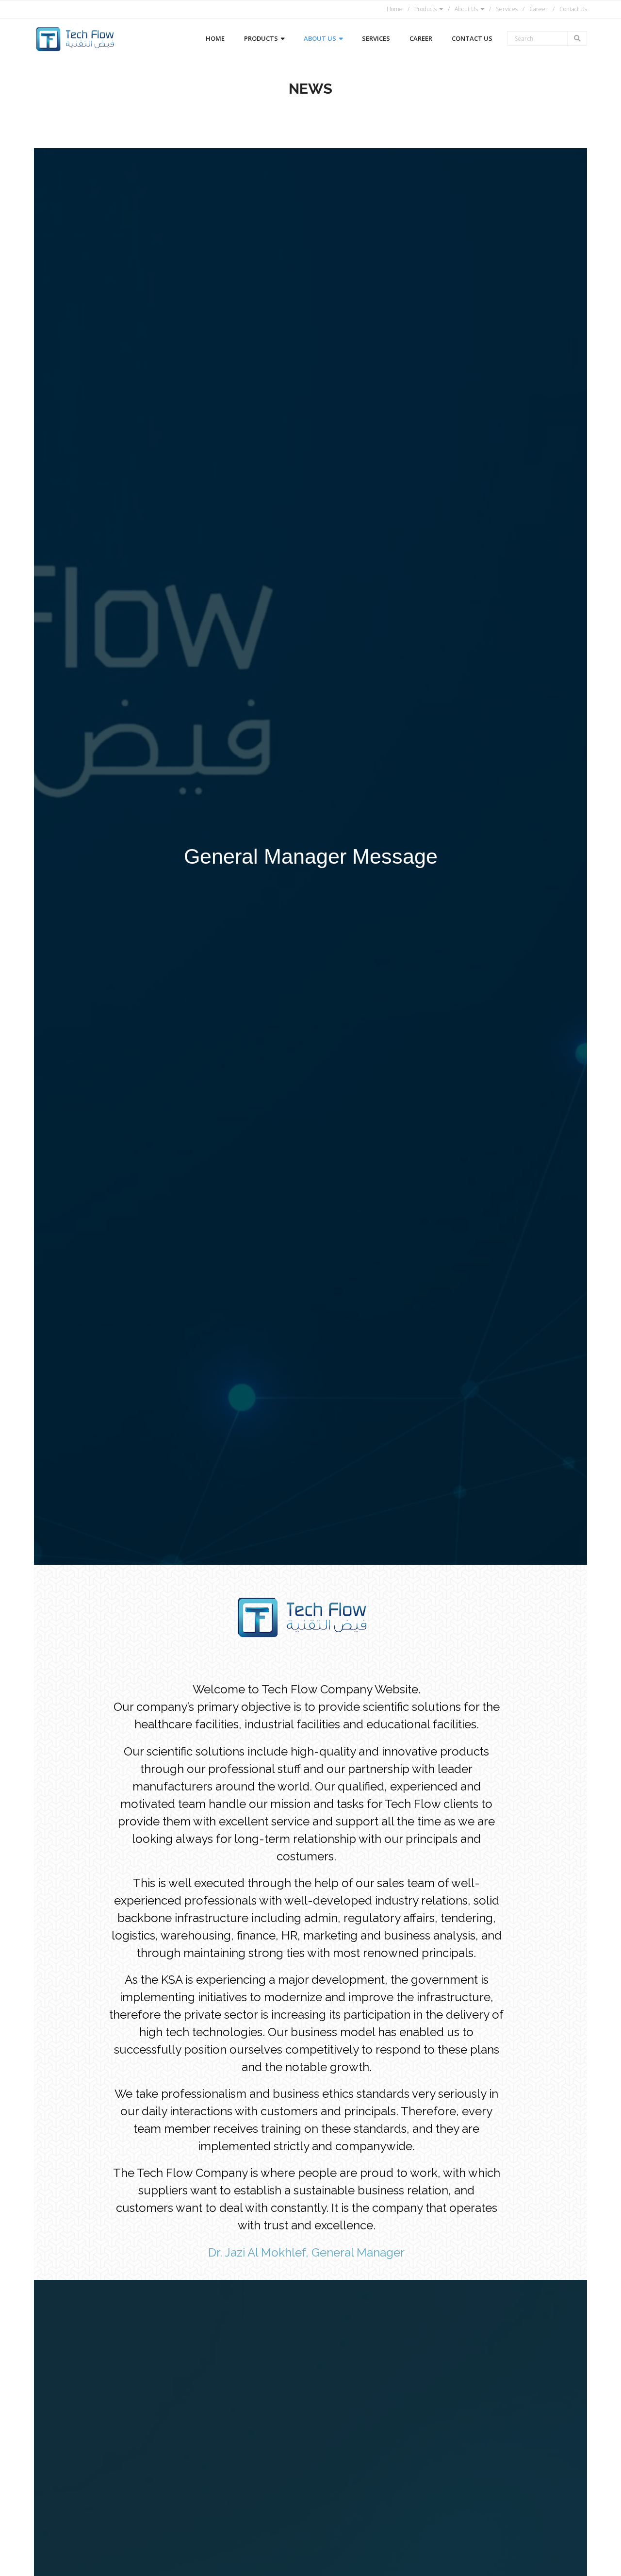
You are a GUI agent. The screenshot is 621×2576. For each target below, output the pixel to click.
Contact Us (573, 9)
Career (539, 9)
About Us (466, 9)
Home (395, 9)
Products (425, 9)
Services (507, 9)
